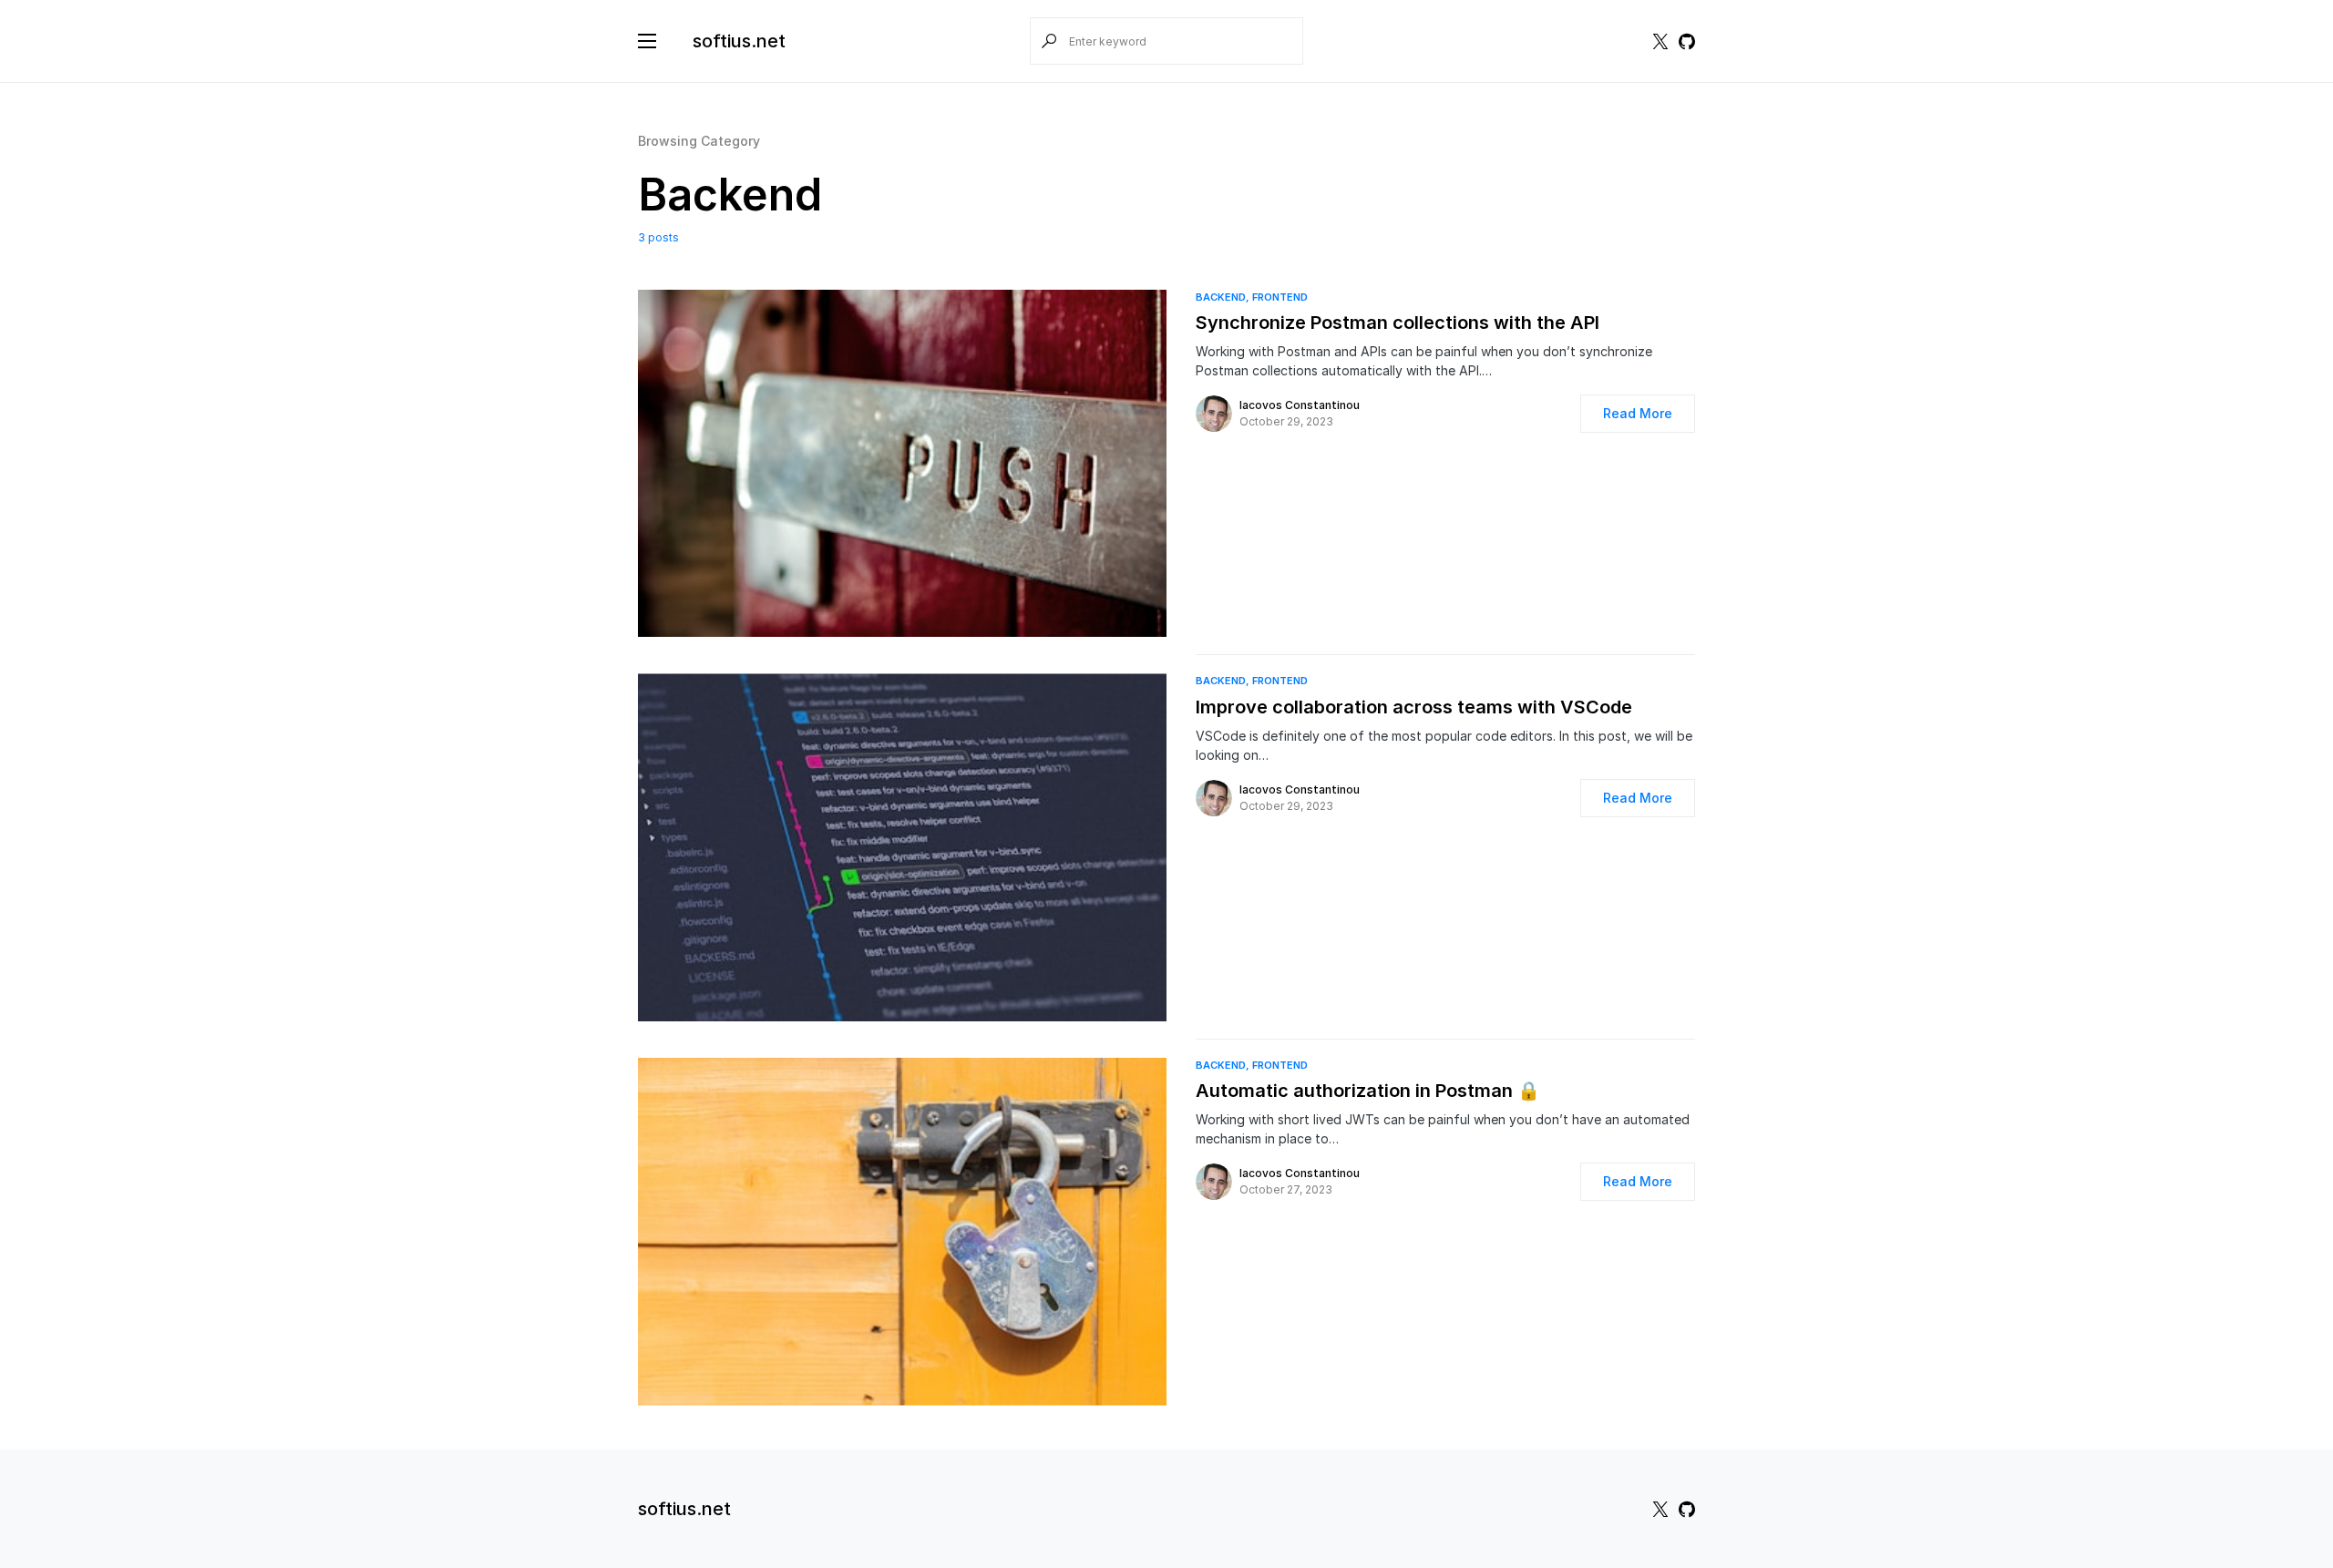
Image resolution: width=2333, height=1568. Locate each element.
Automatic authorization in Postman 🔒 (1368, 1091)
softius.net (739, 41)
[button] (647, 41)
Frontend (1280, 297)
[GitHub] (1687, 41)
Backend (1221, 297)
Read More (1638, 413)
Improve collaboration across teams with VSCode (1414, 707)
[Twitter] (1660, 41)
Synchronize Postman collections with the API (1398, 323)
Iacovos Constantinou (1300, 405)
